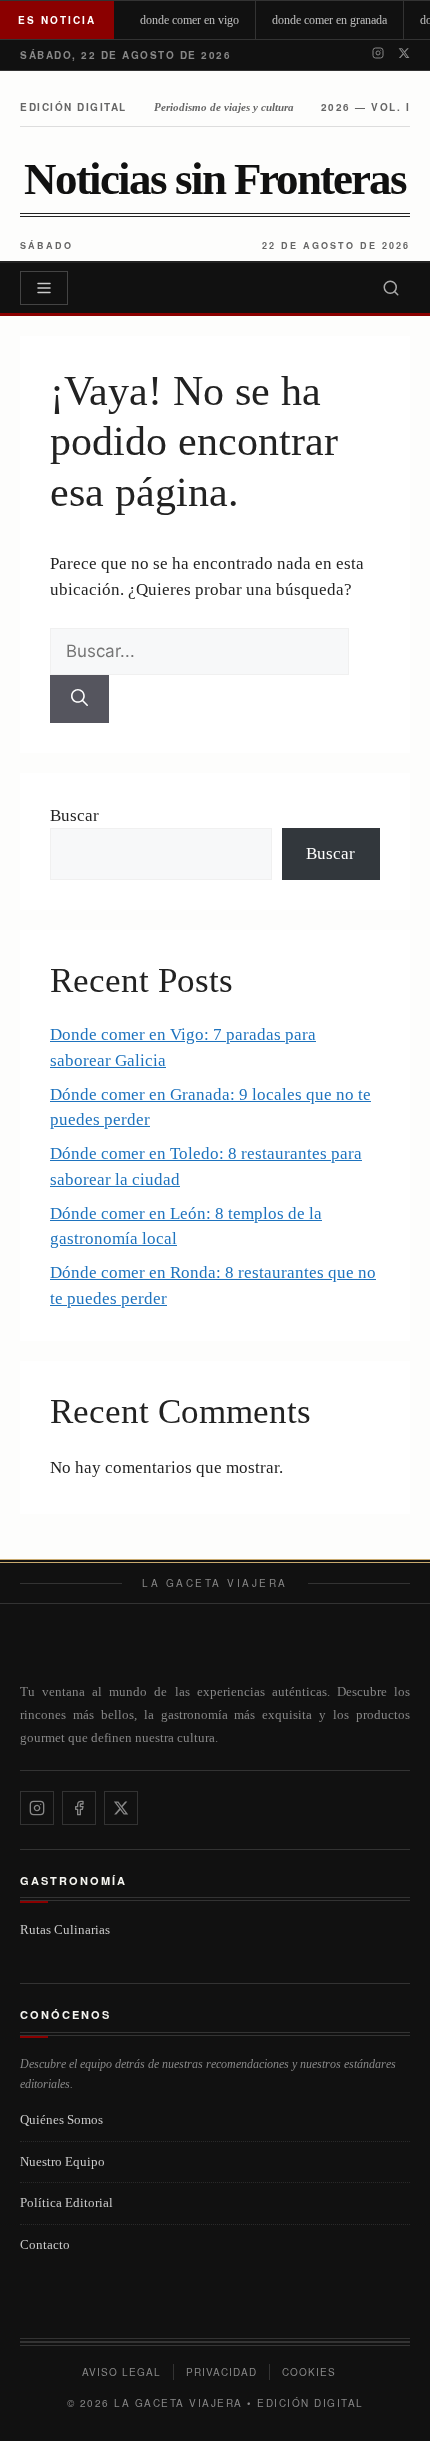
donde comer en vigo (189, 20)
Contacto (45, 2244)
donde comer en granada (329, 20)
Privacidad (221, 2372)
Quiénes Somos (61, 2119)
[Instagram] (378, 55)
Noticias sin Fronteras (215, 179)
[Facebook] (79, 1808)
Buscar (74, 815)
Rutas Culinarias (65, 1929)
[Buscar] (391, 288)
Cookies (309, 2372)
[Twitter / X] (404, 55)
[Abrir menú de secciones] (44, 288)
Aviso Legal (121, 2372)
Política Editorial (66, 2202)
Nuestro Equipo (62, 2161)
